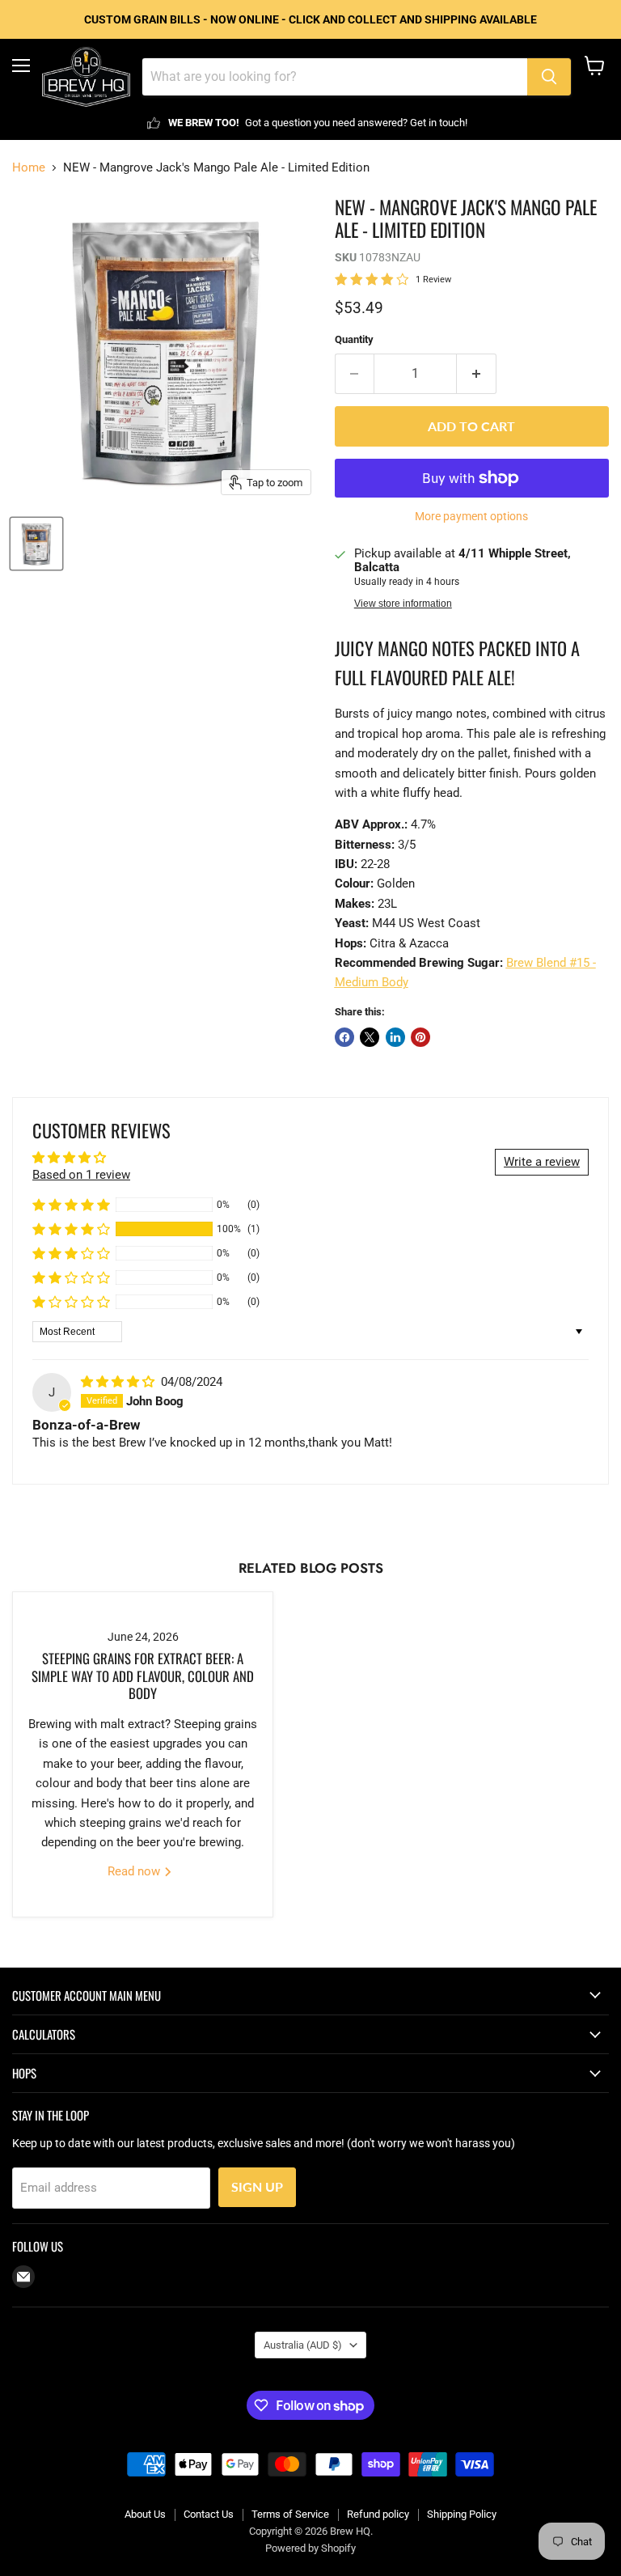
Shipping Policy (462, 2514)
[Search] (549, 77)
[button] (71, 1229)
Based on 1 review (81, 1175)
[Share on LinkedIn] (395, 1037)
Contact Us (209, 2514)
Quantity (354, 339)
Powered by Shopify (310, 2548)
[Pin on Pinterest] (420, 1037)
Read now (135, 1871)
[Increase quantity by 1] (477, 374)
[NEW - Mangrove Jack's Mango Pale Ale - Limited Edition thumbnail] (36, 544)
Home (29, 168)
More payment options (471, 516)
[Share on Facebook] (344, 1037)
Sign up (257, 2186)
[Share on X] (370, 1037)
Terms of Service (290, 2514)
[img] (119, 1382)
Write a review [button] (542, 1162)
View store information (403, 604)
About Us (145, 2514)
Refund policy (378, 2514)
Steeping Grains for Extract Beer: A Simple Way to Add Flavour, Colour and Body (143, 1676)
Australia (303, 2345)
